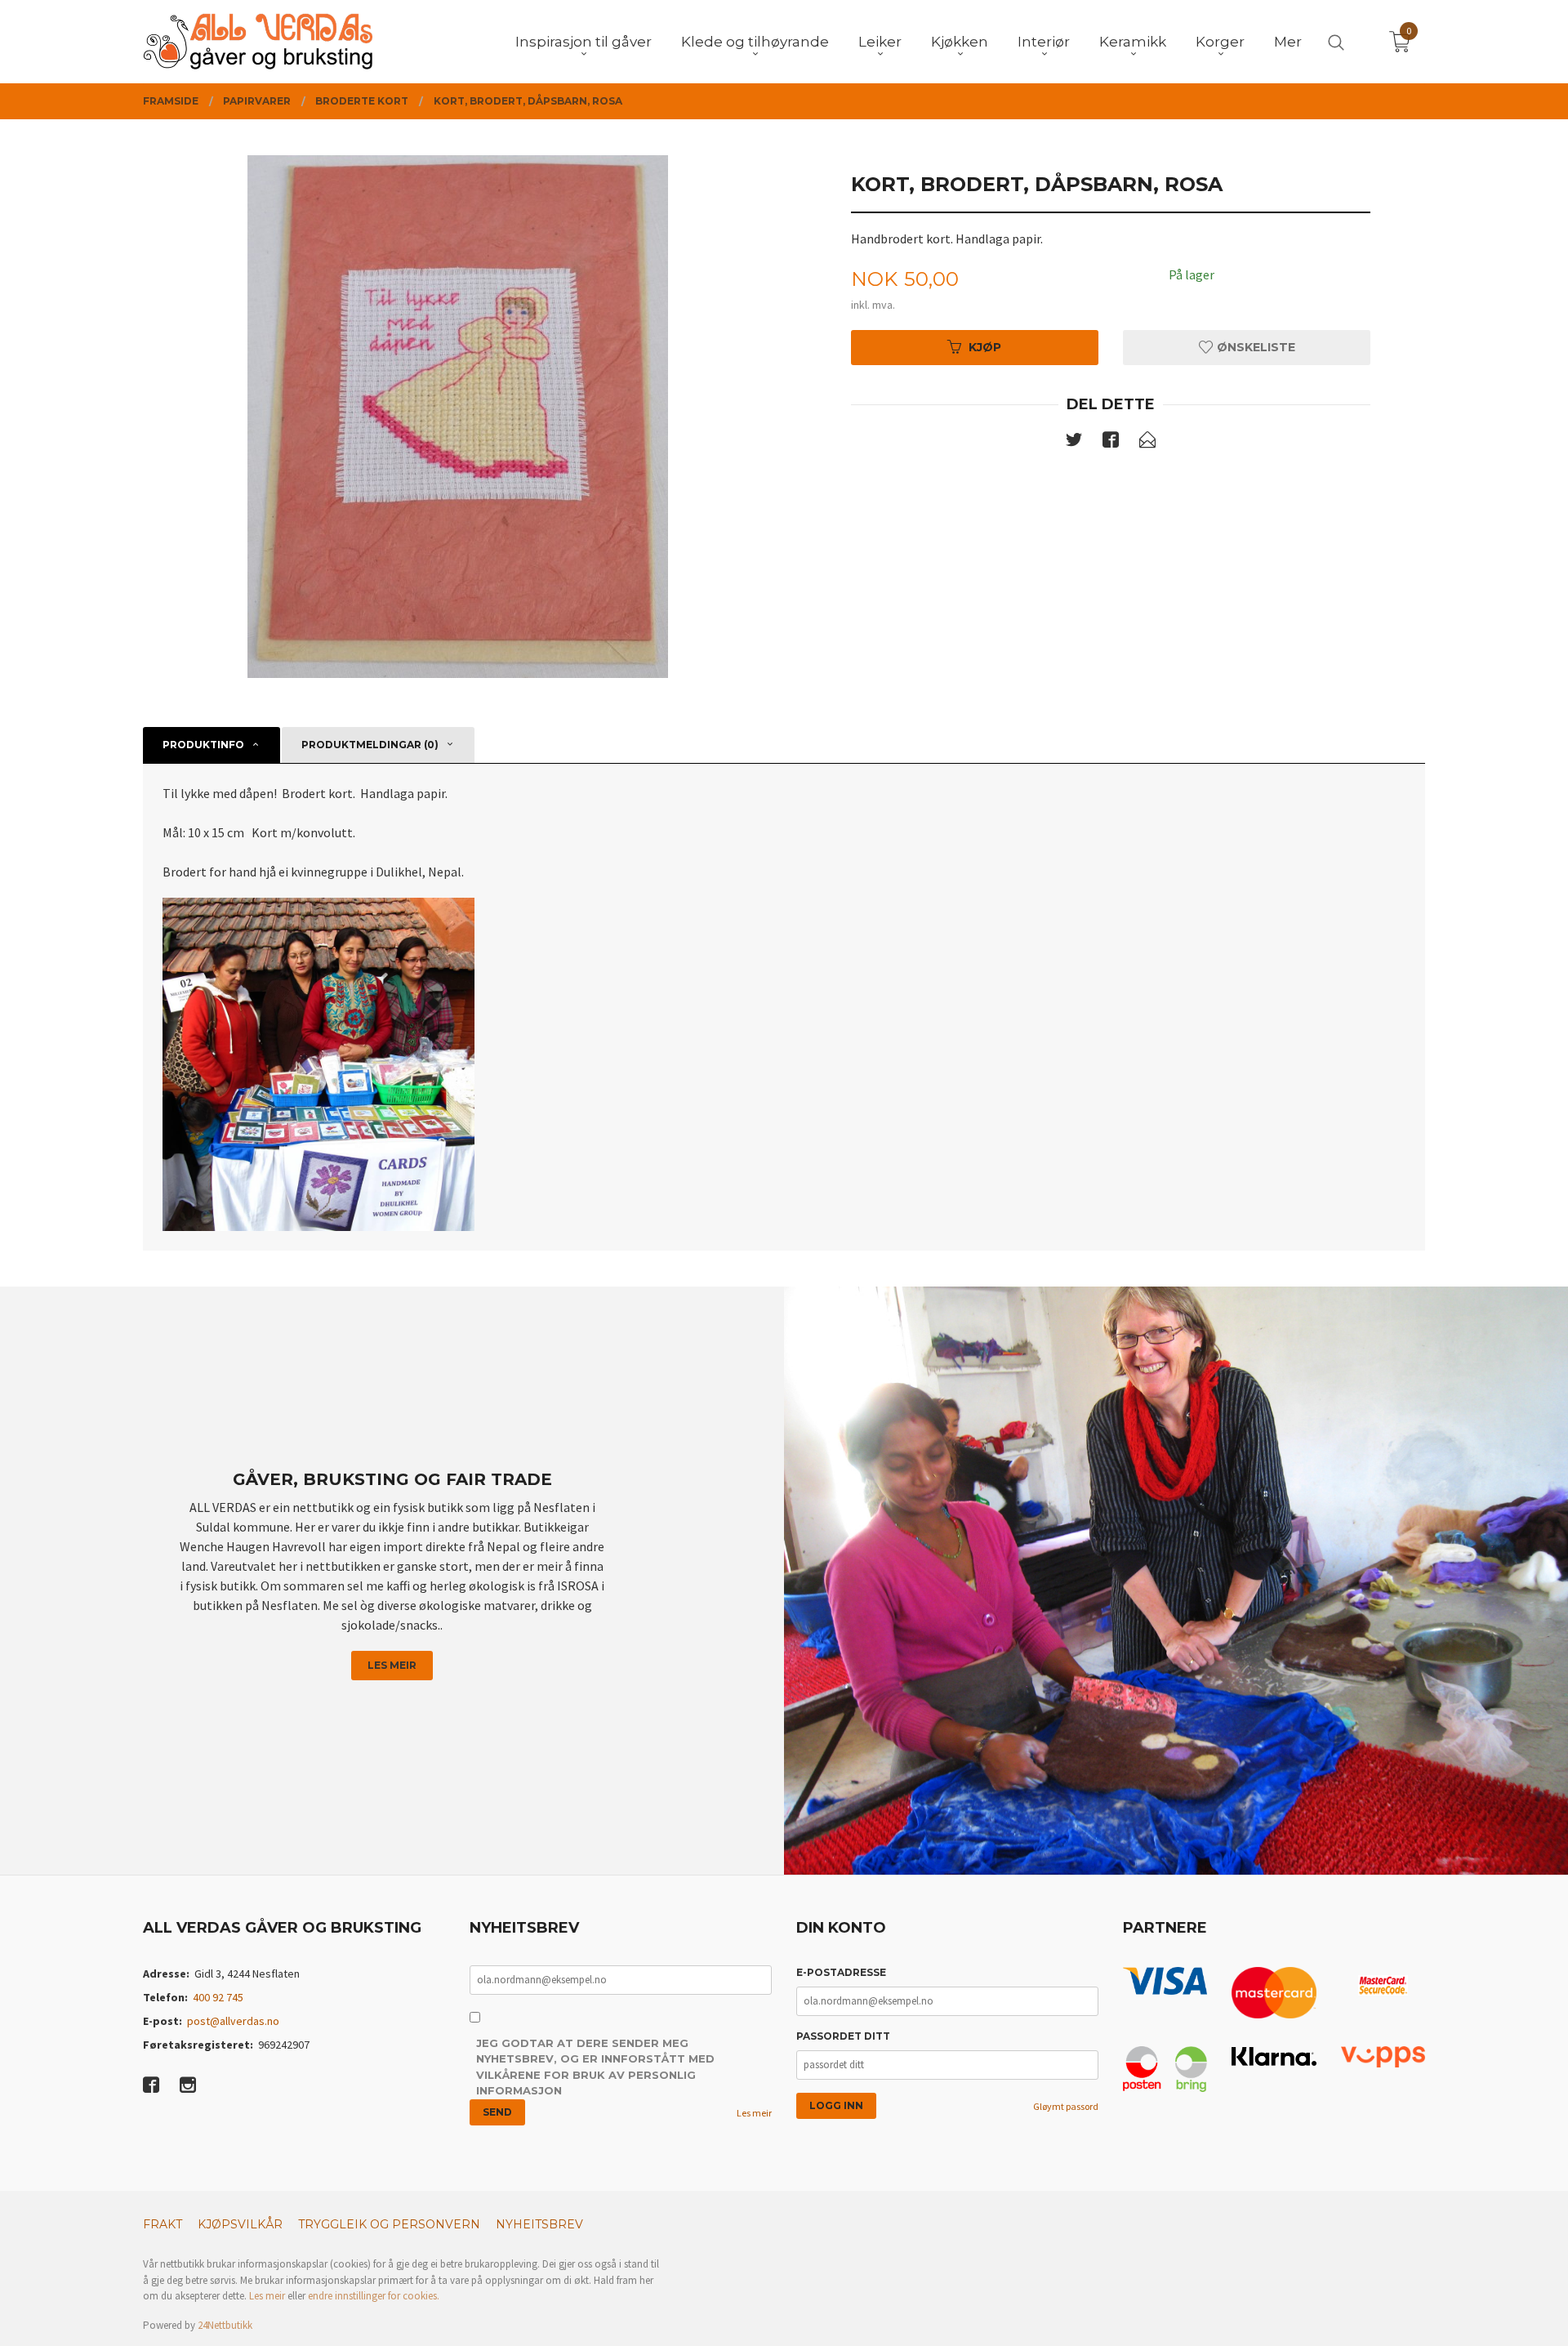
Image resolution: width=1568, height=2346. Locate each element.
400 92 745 (218, 1997)
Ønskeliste (1254, 347)
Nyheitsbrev (539, 2224)
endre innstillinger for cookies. (374, 2296)
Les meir (392, 1665)
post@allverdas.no (233, 2021)
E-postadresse (841, 1972)
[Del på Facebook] (1111, 443)
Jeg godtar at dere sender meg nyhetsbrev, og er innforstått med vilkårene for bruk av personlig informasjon (595, 2067)
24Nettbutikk (225, 2325)
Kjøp (985, 347)
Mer (1288, 42)
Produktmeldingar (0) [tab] (370, 745)
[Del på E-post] (1147, 443)
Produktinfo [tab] (203, 745)
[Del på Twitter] (1074, 443)
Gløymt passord (1066, 2106)
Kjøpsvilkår (240, 2224)
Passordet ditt (843, 2036)
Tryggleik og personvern (389, 2224)
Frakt (163, 2224)
